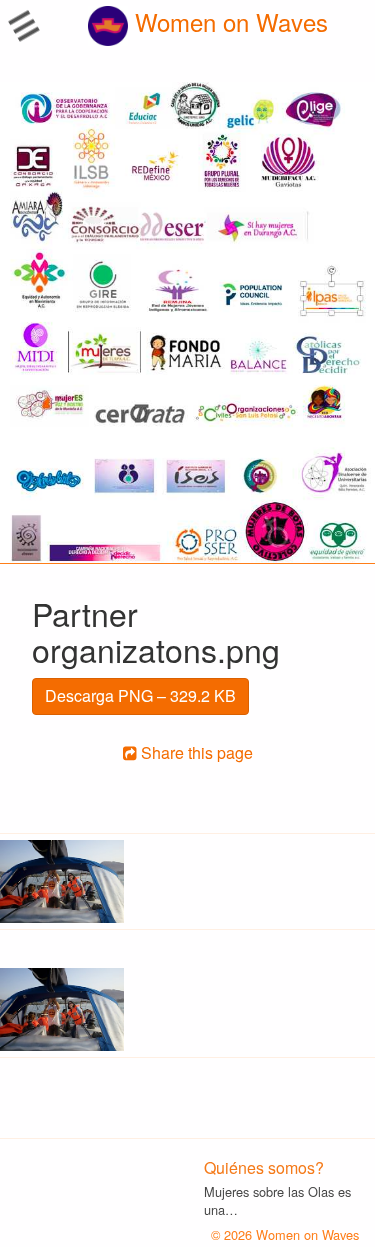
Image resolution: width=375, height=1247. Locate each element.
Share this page (195, 752)
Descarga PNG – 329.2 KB (140, 695)
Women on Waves (228, 21)
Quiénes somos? (264, 1167)
